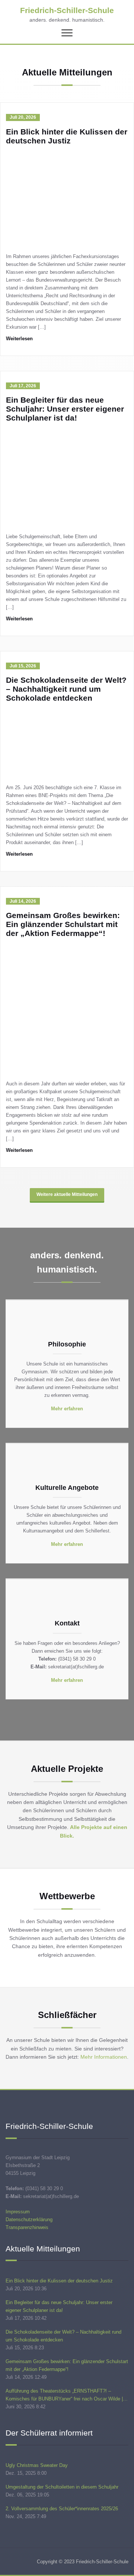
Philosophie (67, 1344)
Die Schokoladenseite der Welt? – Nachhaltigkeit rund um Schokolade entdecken (66, 689)
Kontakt (67, 1623)
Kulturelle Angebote (67, 1488)
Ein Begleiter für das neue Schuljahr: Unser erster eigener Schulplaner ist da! (65, 409)
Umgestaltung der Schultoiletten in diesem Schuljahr (62, 2487)
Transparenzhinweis (27, 2227)
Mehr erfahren (67, 1409)
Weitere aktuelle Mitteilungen (67, 1194)
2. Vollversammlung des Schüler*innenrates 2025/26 (62, 2509)
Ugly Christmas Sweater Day (37, 2465)
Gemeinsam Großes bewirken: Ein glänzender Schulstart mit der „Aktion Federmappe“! (63, 924)
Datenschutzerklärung (29, 2219)
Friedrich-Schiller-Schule (67, 10)
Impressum (18, 2212)
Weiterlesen (19, 339)
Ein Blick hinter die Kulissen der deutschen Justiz (67, 136)
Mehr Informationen (104, 2057)
